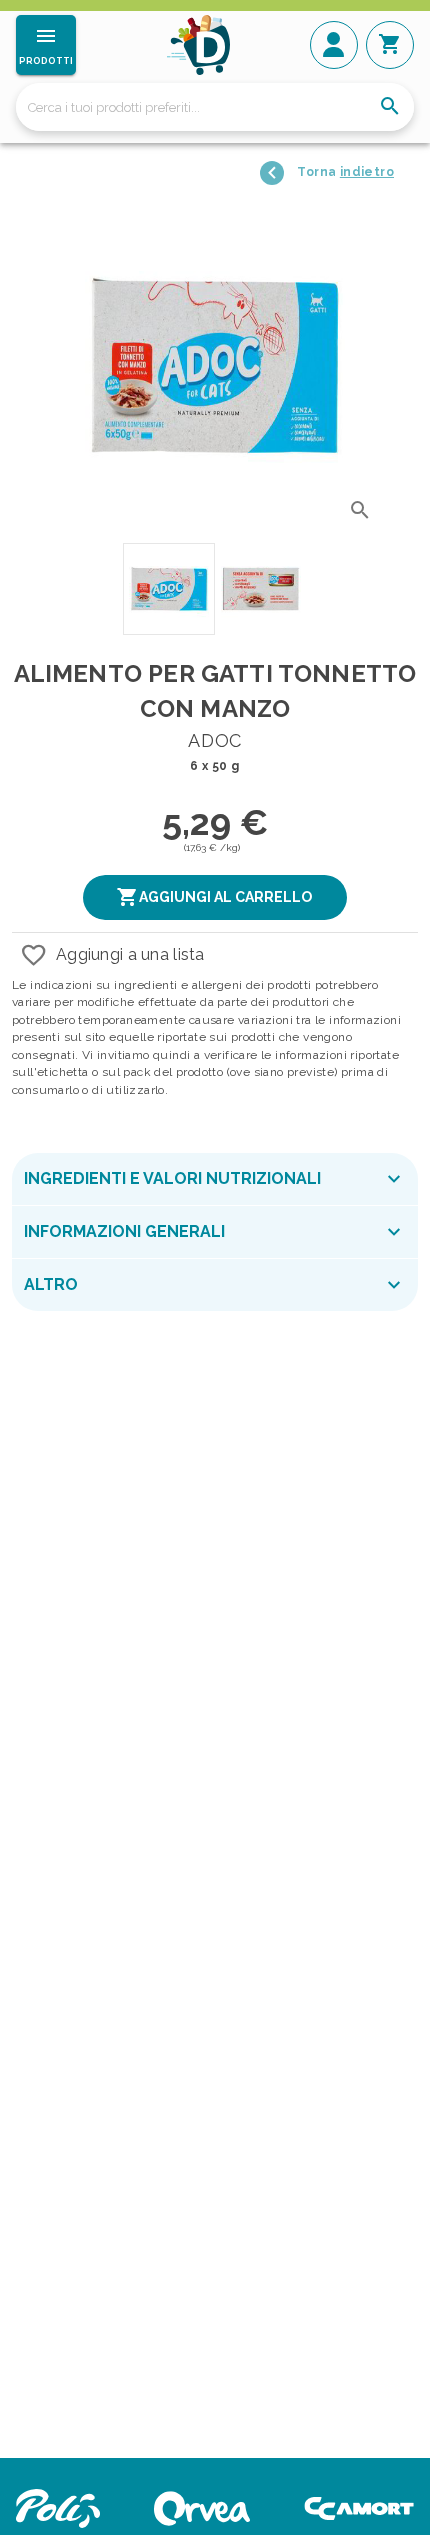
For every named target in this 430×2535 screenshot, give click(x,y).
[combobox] (215, 107)
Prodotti (46, 61)
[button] (215, 897)
